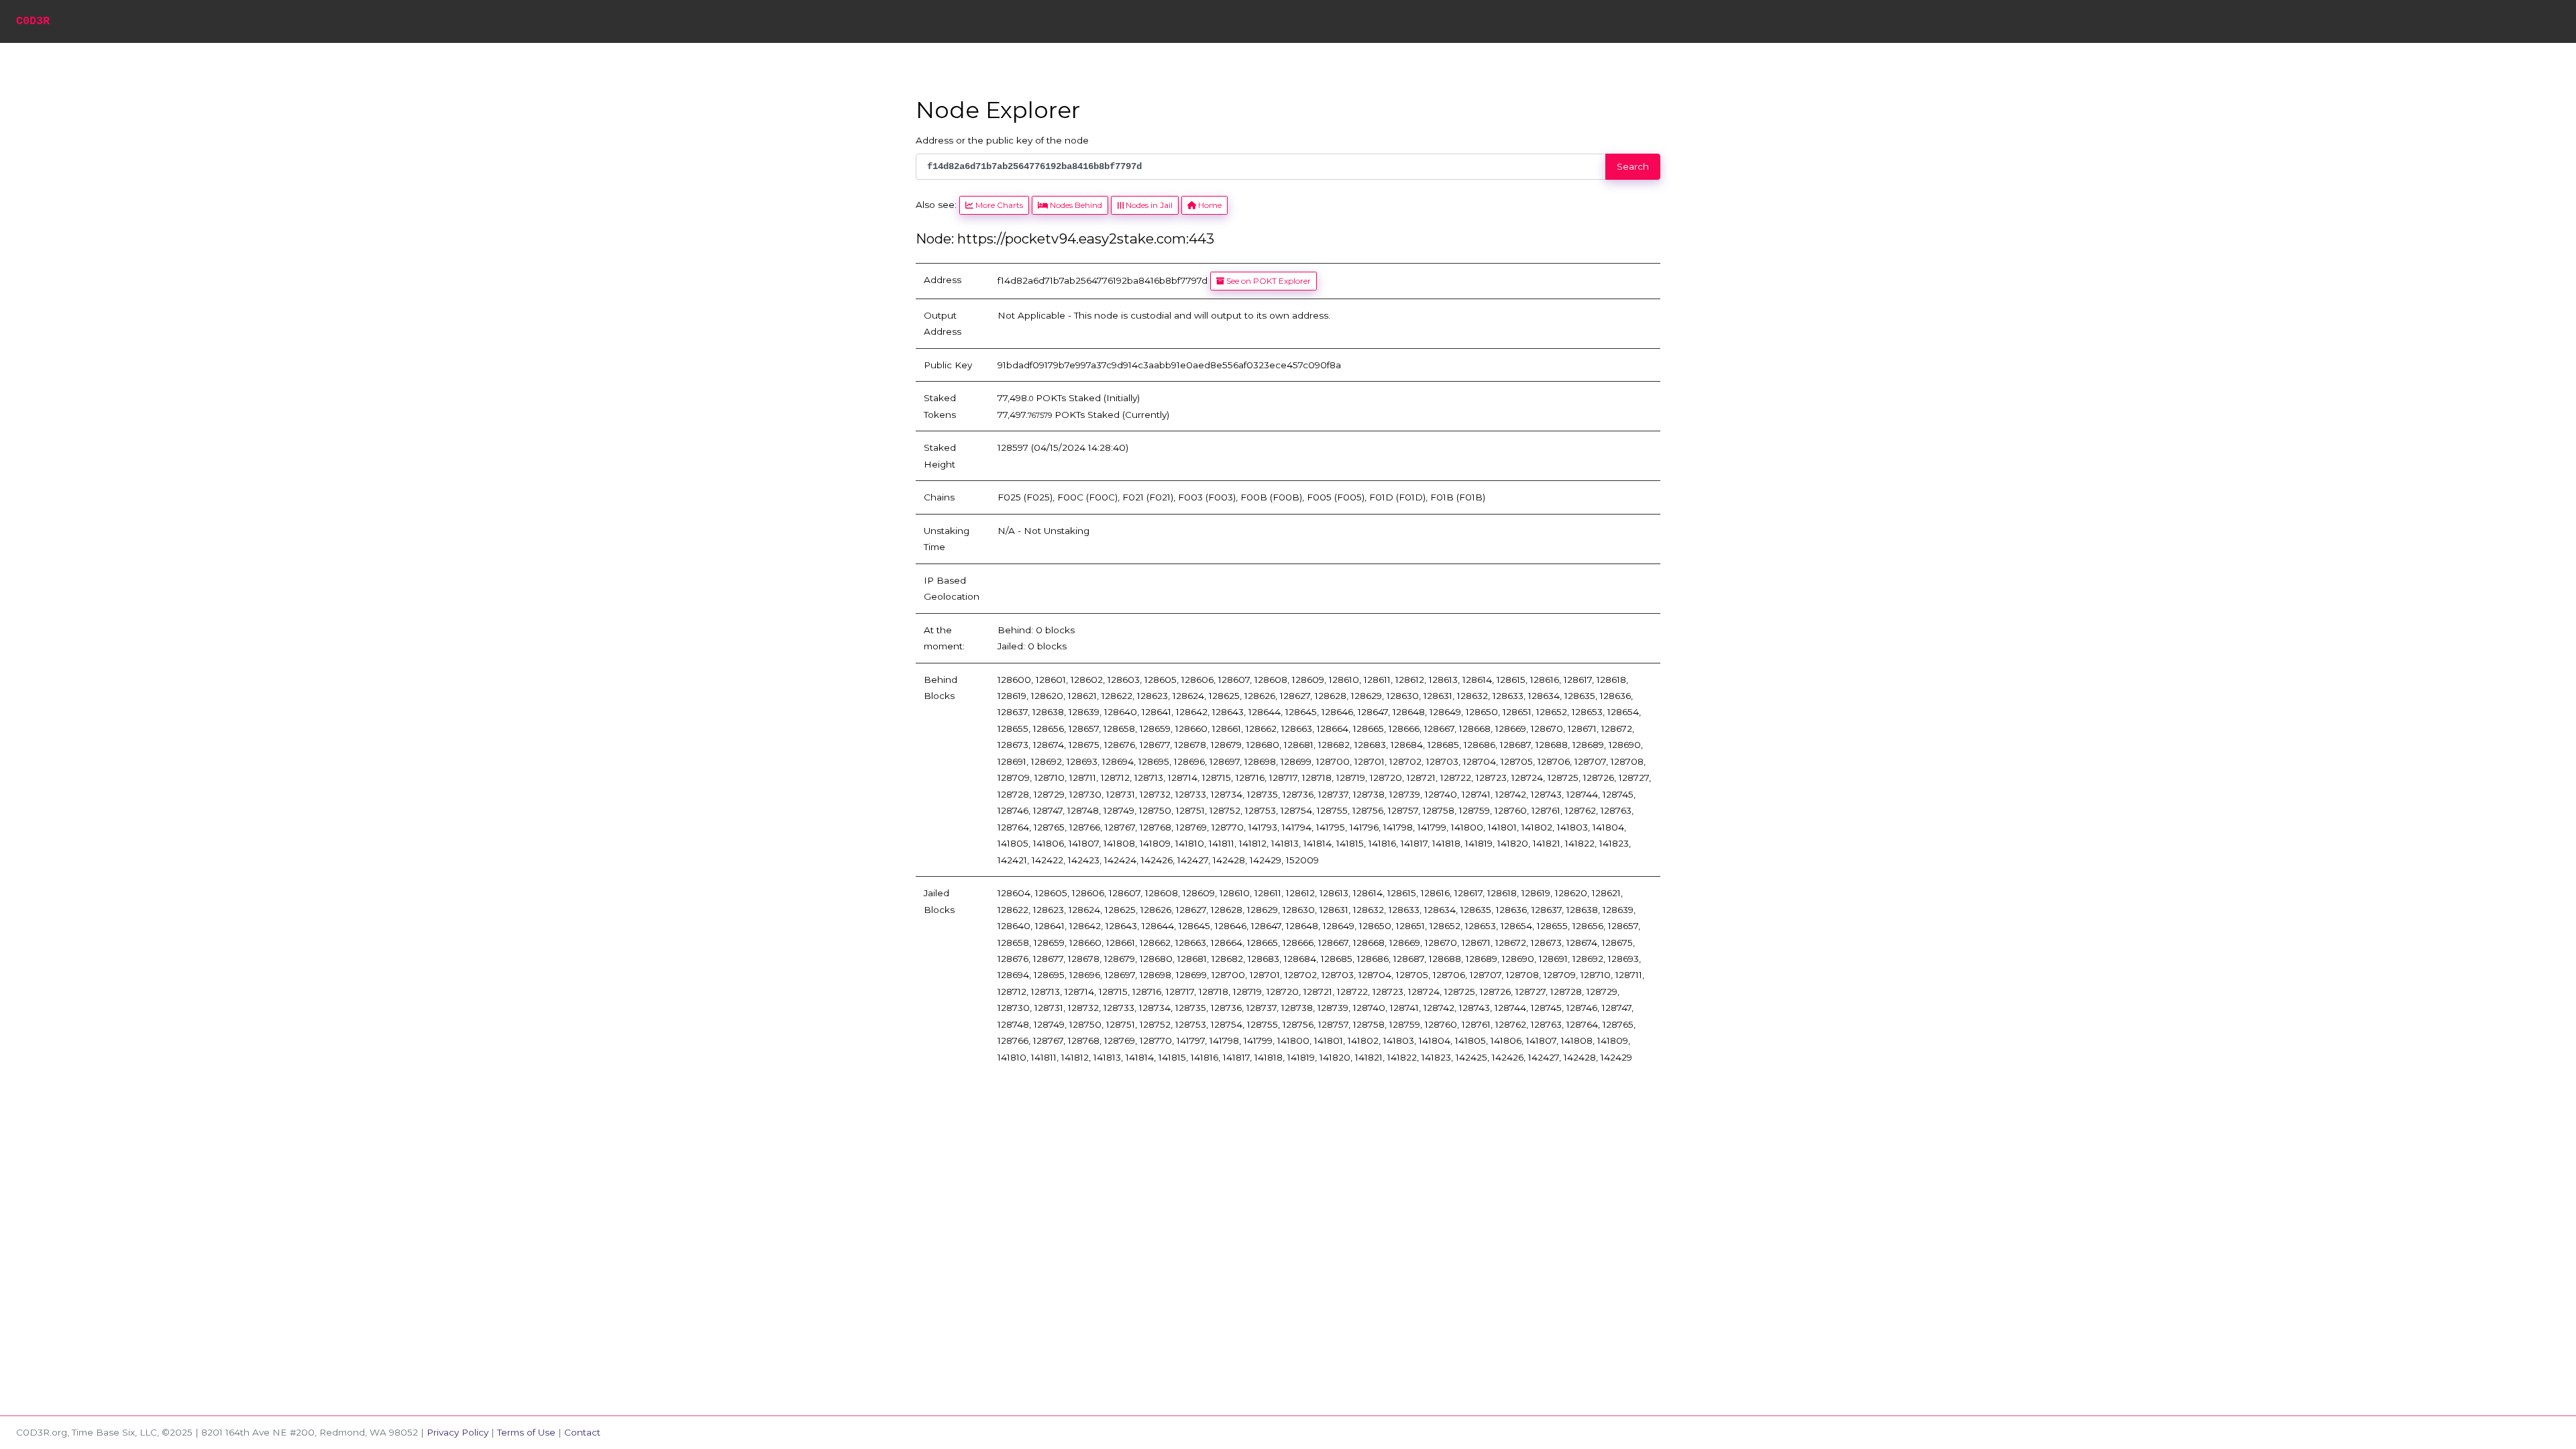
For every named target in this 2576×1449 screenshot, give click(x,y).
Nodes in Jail (1148, 205)
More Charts (998, 205)
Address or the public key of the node (1002, 140)
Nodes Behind (1075, 205)
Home (1209, 205)
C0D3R (33, 21)
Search (1633, 166)
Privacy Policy (458, 1432)
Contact (582, 1432)
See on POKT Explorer (1268, 281)
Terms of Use (526, 1432)
